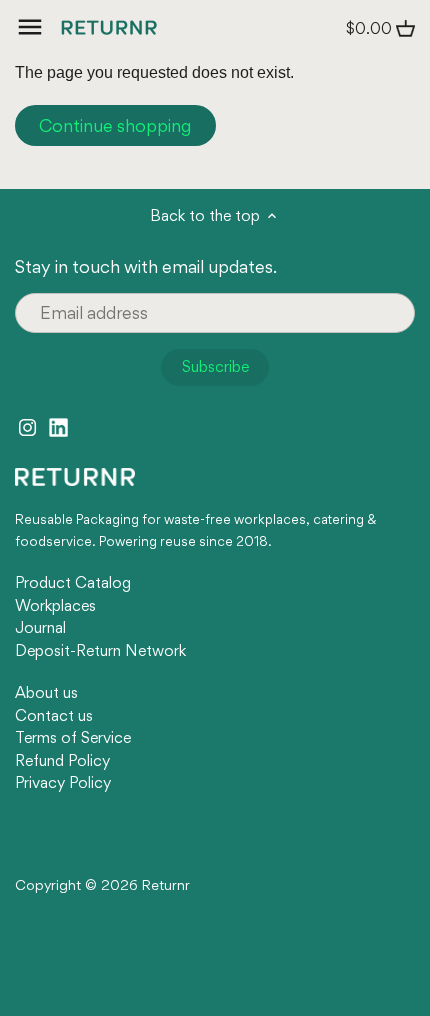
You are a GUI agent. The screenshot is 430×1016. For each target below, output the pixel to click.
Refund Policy (62, 760)
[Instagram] (27, 425)
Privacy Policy (63, 782)
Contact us (54, 715)
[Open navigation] (30, 27)
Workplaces (55, 605)
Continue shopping (115, 125)
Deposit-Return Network (100, 650)
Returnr (166, 885)
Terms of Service (73, 737)
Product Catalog (73, 582)
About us (46, 692)
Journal (40, 627)
